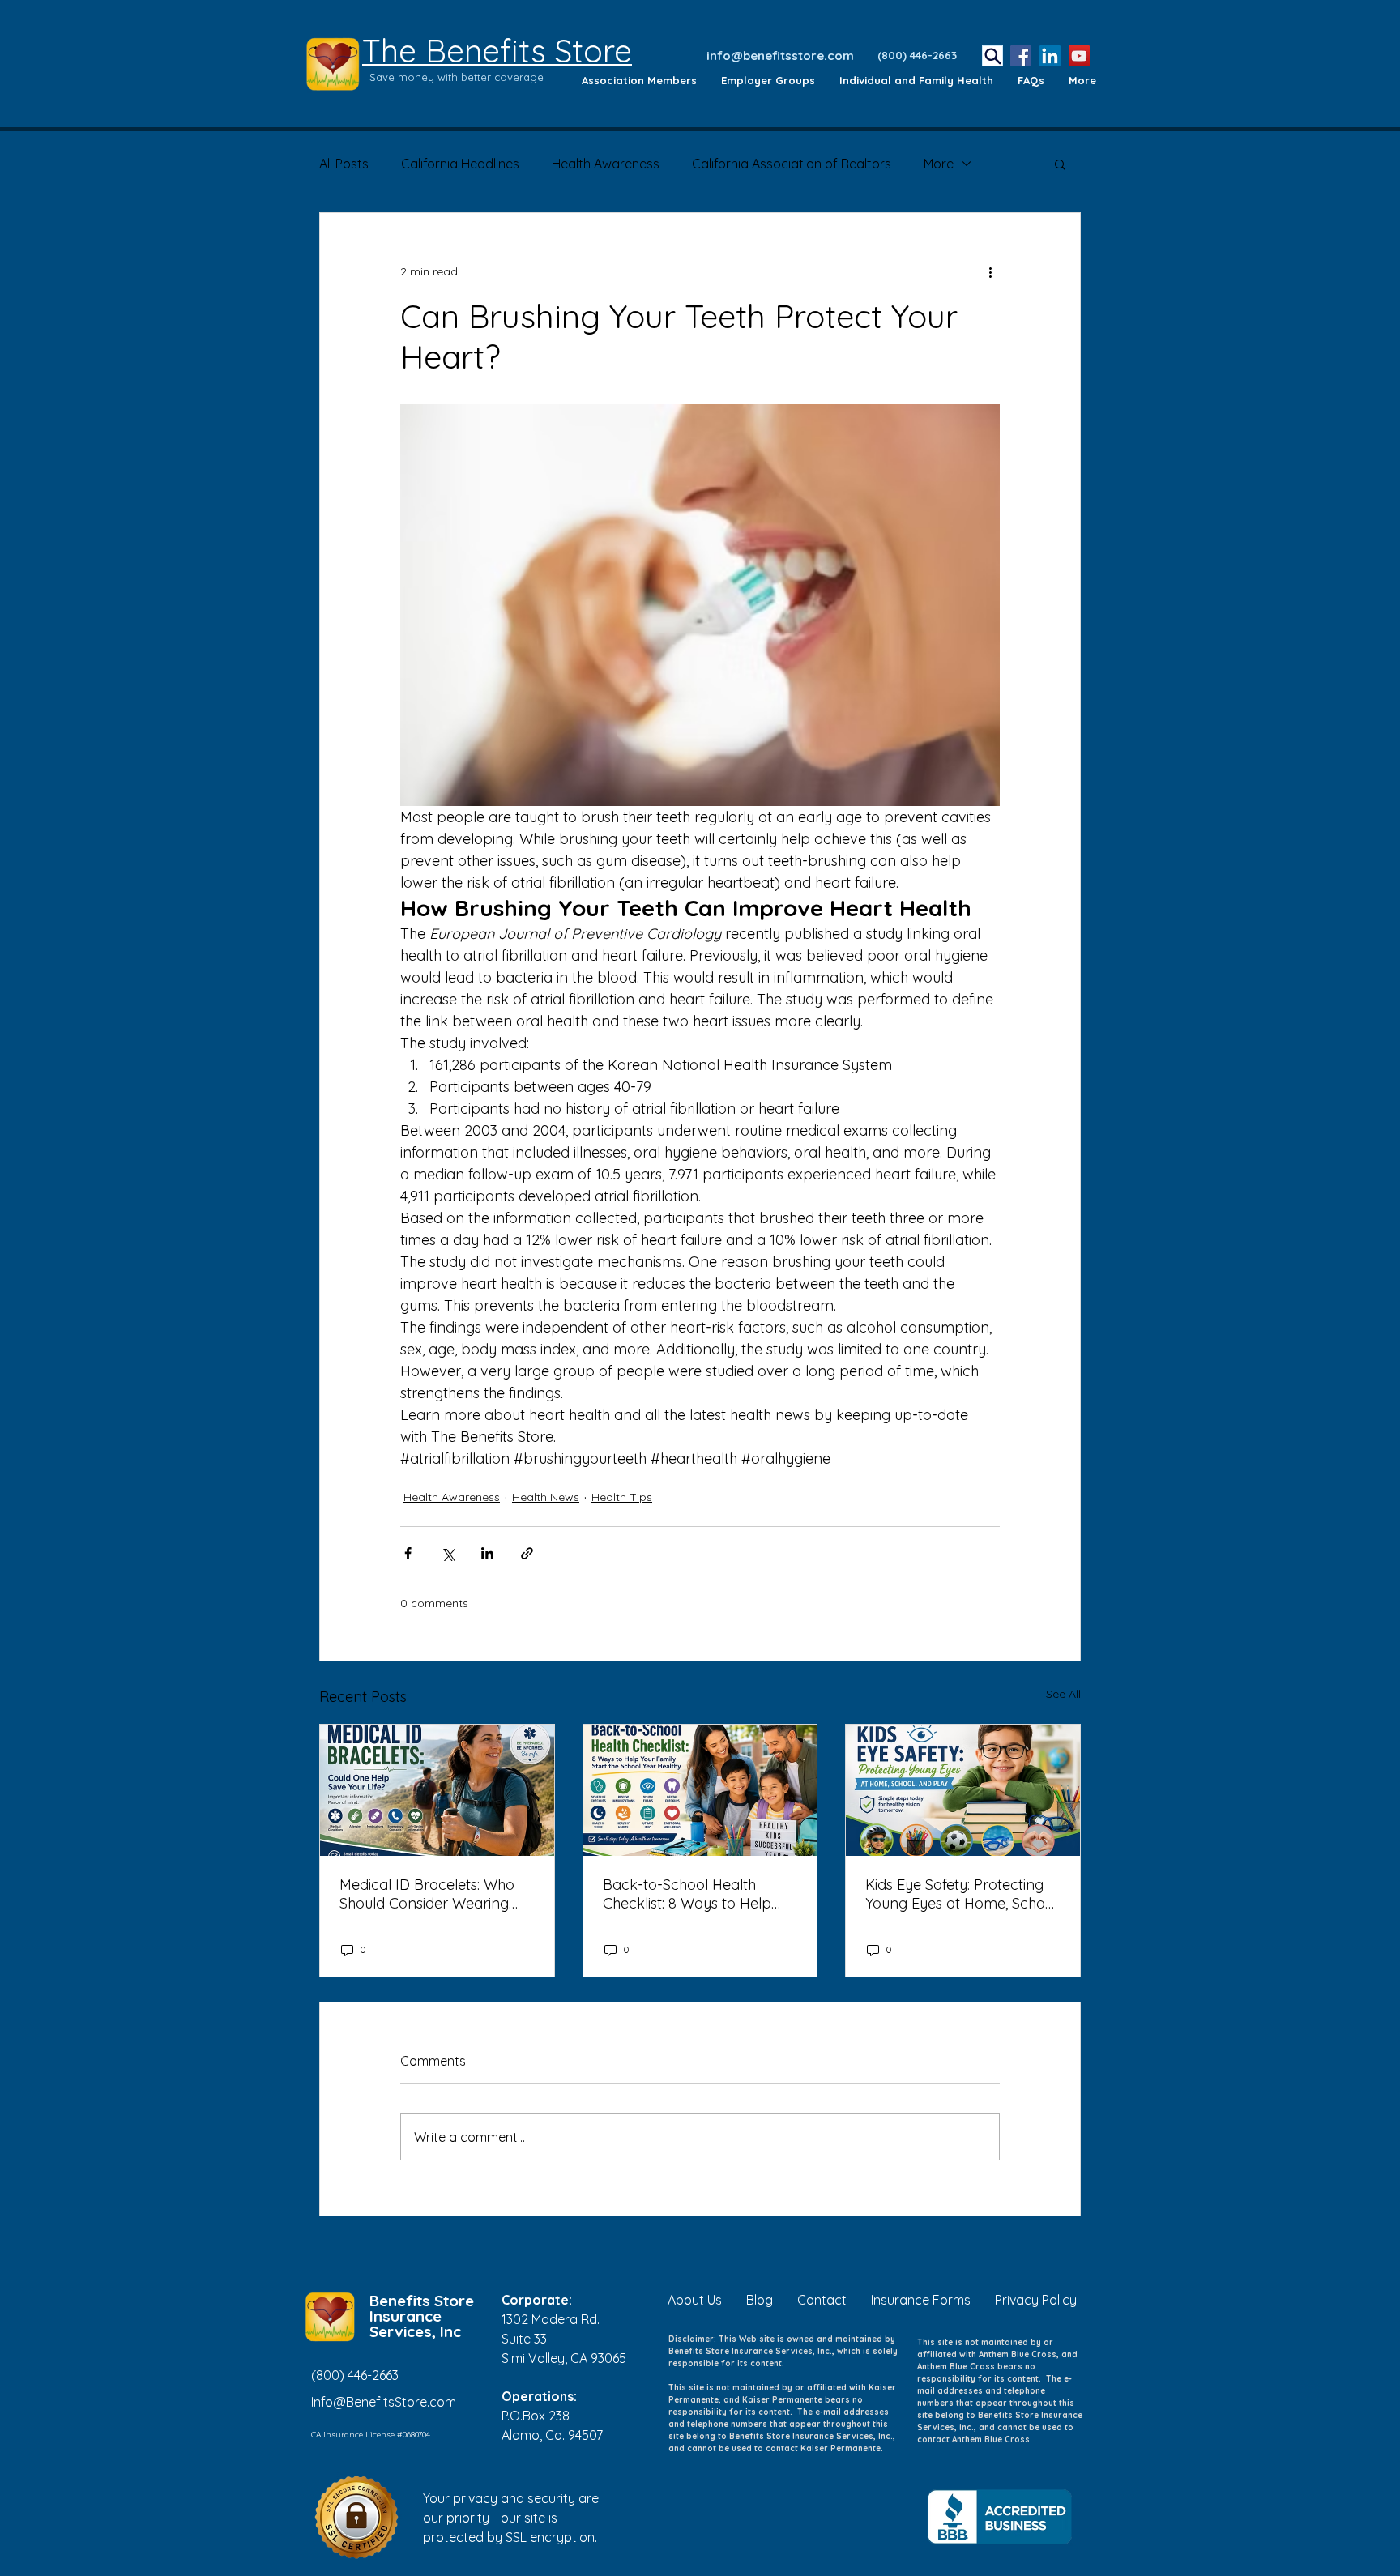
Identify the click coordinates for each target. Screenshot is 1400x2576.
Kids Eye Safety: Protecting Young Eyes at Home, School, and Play (962, 1894)
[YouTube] (1079, 56)
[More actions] (990, 271)
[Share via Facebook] (408, 1553)
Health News (546, 1497)
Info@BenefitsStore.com (384, 2402)
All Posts (344, 164)
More (939, 164)
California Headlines (460, 164)
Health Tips (622, 1497)
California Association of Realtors (792, 164)
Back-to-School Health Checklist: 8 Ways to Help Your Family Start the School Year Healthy (698, 1894)
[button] (1060, 164)
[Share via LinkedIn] (487, 1553)
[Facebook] (1021, 56)
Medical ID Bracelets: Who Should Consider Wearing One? (427, 1894)
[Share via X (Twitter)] (448, 1553)
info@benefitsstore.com (780, 55)
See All (1063, 1694)
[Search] (992, 56)
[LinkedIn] (1050, 56)
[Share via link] (527, 1553)
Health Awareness (606, 164)
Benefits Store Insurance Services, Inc (422, 2316)
